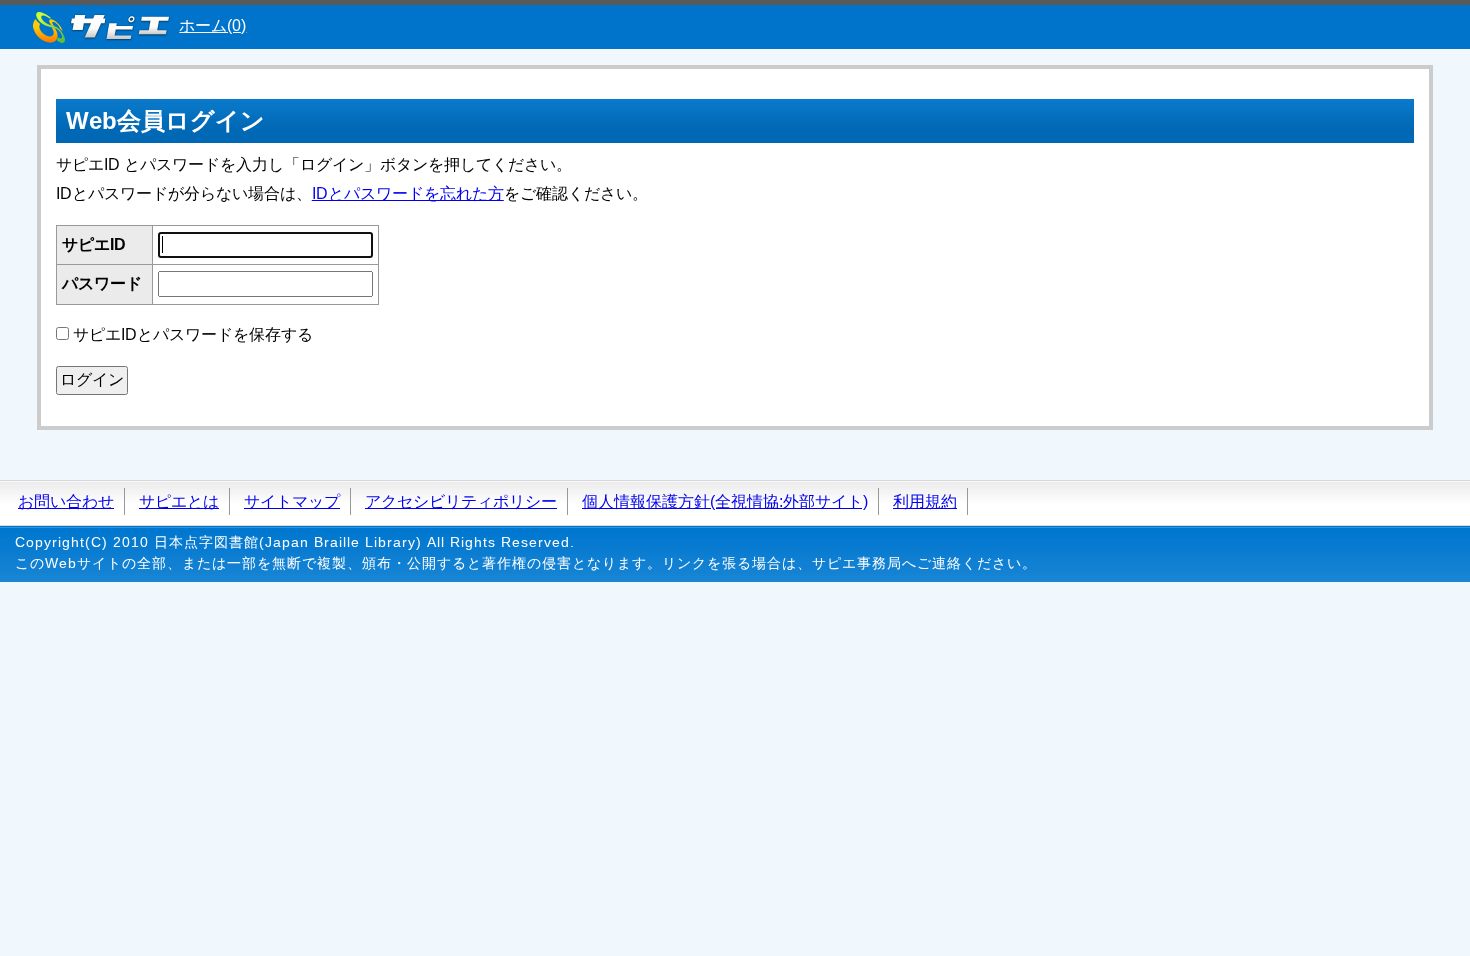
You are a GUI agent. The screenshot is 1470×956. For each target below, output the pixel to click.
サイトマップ (292, 501)
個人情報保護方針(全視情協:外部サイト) (725, 501)
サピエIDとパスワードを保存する (193, 334)
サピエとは (179, 501)
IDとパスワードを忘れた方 (408, 193)
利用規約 (925, 501)
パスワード (102, 283)
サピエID (94, 244)
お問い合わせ (66, 501)
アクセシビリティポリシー (461, 501)
